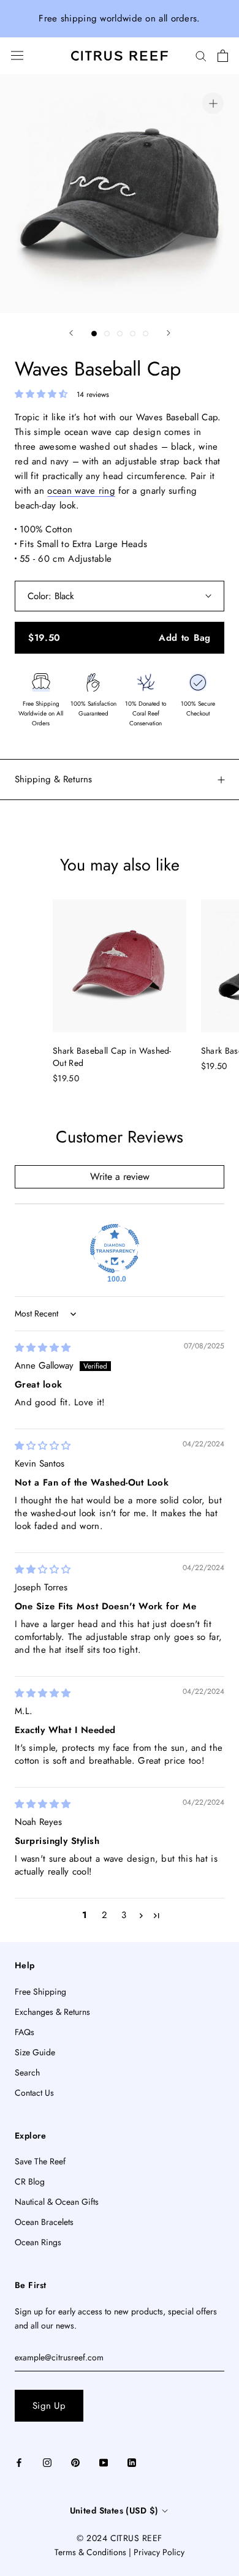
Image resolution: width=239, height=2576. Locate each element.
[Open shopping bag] (223, 56)
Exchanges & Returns (52, 2012)
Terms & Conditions (90, 2552)
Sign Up (49, 2406)
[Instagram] (47, 2462)
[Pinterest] (75, 2462)
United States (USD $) (114, 2510)
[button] (43, 394)
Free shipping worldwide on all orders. (119, 18)
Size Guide (35, 2052)
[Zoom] (213, 103)
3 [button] (124, 1915)
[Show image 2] (107, 334)
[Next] (169, 333)
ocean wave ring (81, 491)
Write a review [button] (120, 1177)
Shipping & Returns (53, 779)
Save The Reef (40, 2161)
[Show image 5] (146, 334)
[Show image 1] (94, 334)
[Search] (201, 55)
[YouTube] (104, 2462)
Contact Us (34, 2093)
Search (27, 2072)
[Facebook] (19, 2462)
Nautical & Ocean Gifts (57, 2202)
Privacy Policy (159, 2552)
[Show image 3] (120, 334)
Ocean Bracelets (44, 2222)
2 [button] (104, 1915)
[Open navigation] (17, 55)
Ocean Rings (38, 2242)
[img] (43, 1348)
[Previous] (71, 333)
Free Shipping (40, 1992)
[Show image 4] (133, 334)
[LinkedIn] (132, 2462)
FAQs (25, 2032)
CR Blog (30, 2181)
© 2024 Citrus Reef (119, 2538)
